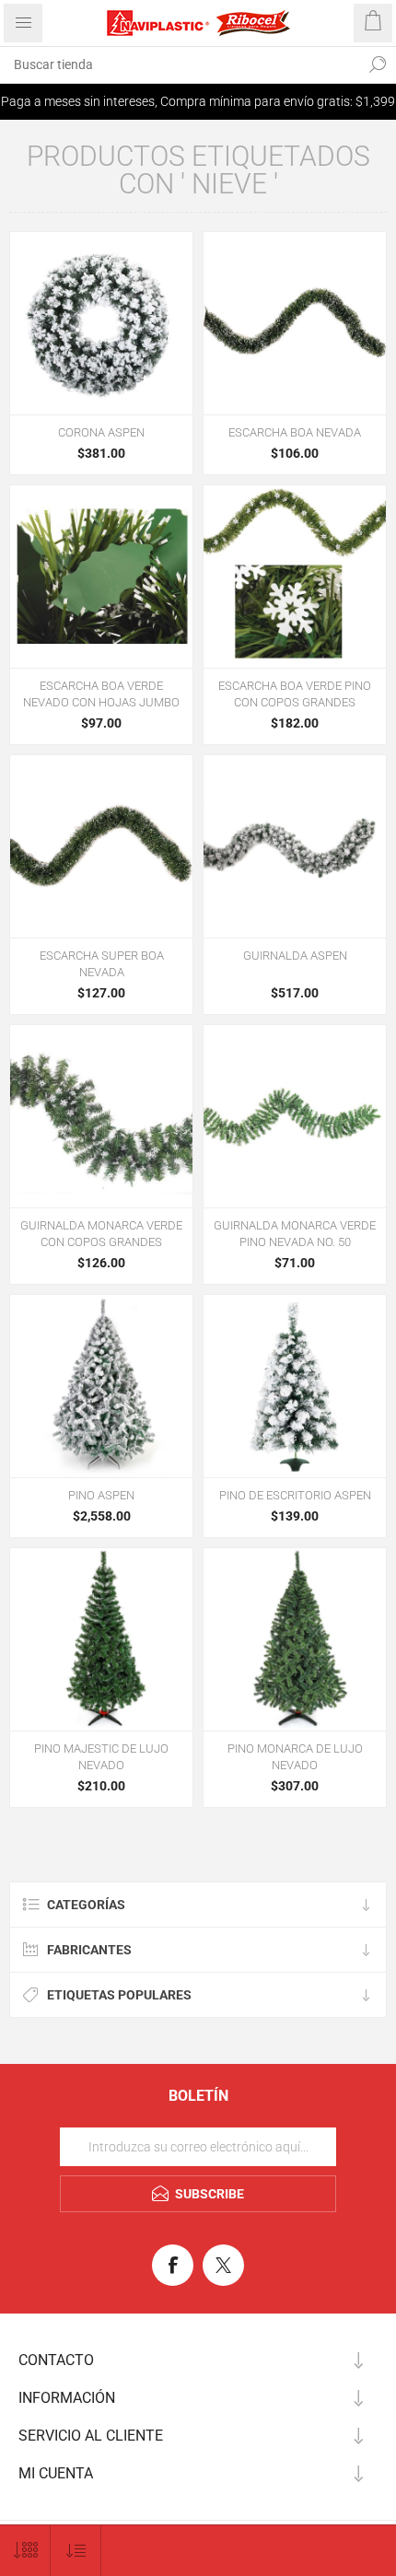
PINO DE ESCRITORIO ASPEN (295, 1495)
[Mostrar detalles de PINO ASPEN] (101, 1386)
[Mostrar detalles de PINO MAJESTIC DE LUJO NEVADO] (101, 1639)
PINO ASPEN (101, 1495)
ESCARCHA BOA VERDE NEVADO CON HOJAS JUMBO (101, 694)
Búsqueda (378, 64)
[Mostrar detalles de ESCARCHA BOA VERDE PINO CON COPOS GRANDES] (295, 577)
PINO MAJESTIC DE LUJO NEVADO (101, 1757)
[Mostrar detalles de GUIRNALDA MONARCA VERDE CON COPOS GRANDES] (101, 1116)
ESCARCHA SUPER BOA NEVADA (102, 964)
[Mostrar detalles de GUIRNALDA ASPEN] (295, 846)
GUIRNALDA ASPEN (295, 956)
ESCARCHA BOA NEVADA (295, 432)
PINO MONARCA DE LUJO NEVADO (295, 1757)
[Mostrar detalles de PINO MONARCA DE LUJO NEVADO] (295, 1639)
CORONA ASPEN (101, 432)
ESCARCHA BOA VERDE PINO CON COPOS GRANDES (295, 694)
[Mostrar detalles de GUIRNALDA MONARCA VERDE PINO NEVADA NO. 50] (295, 1116)
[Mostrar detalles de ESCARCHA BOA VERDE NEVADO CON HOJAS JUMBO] (101, 577)
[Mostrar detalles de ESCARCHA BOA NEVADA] (295, 323)
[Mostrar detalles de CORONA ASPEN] (101, 323)
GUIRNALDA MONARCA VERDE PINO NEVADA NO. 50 (295, 1234)
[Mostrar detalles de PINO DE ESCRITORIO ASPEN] (295, 1386)
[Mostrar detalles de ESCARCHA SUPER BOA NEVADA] (101, 846)
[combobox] (180, 64)
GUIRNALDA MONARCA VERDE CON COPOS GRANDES (101, 1234)
